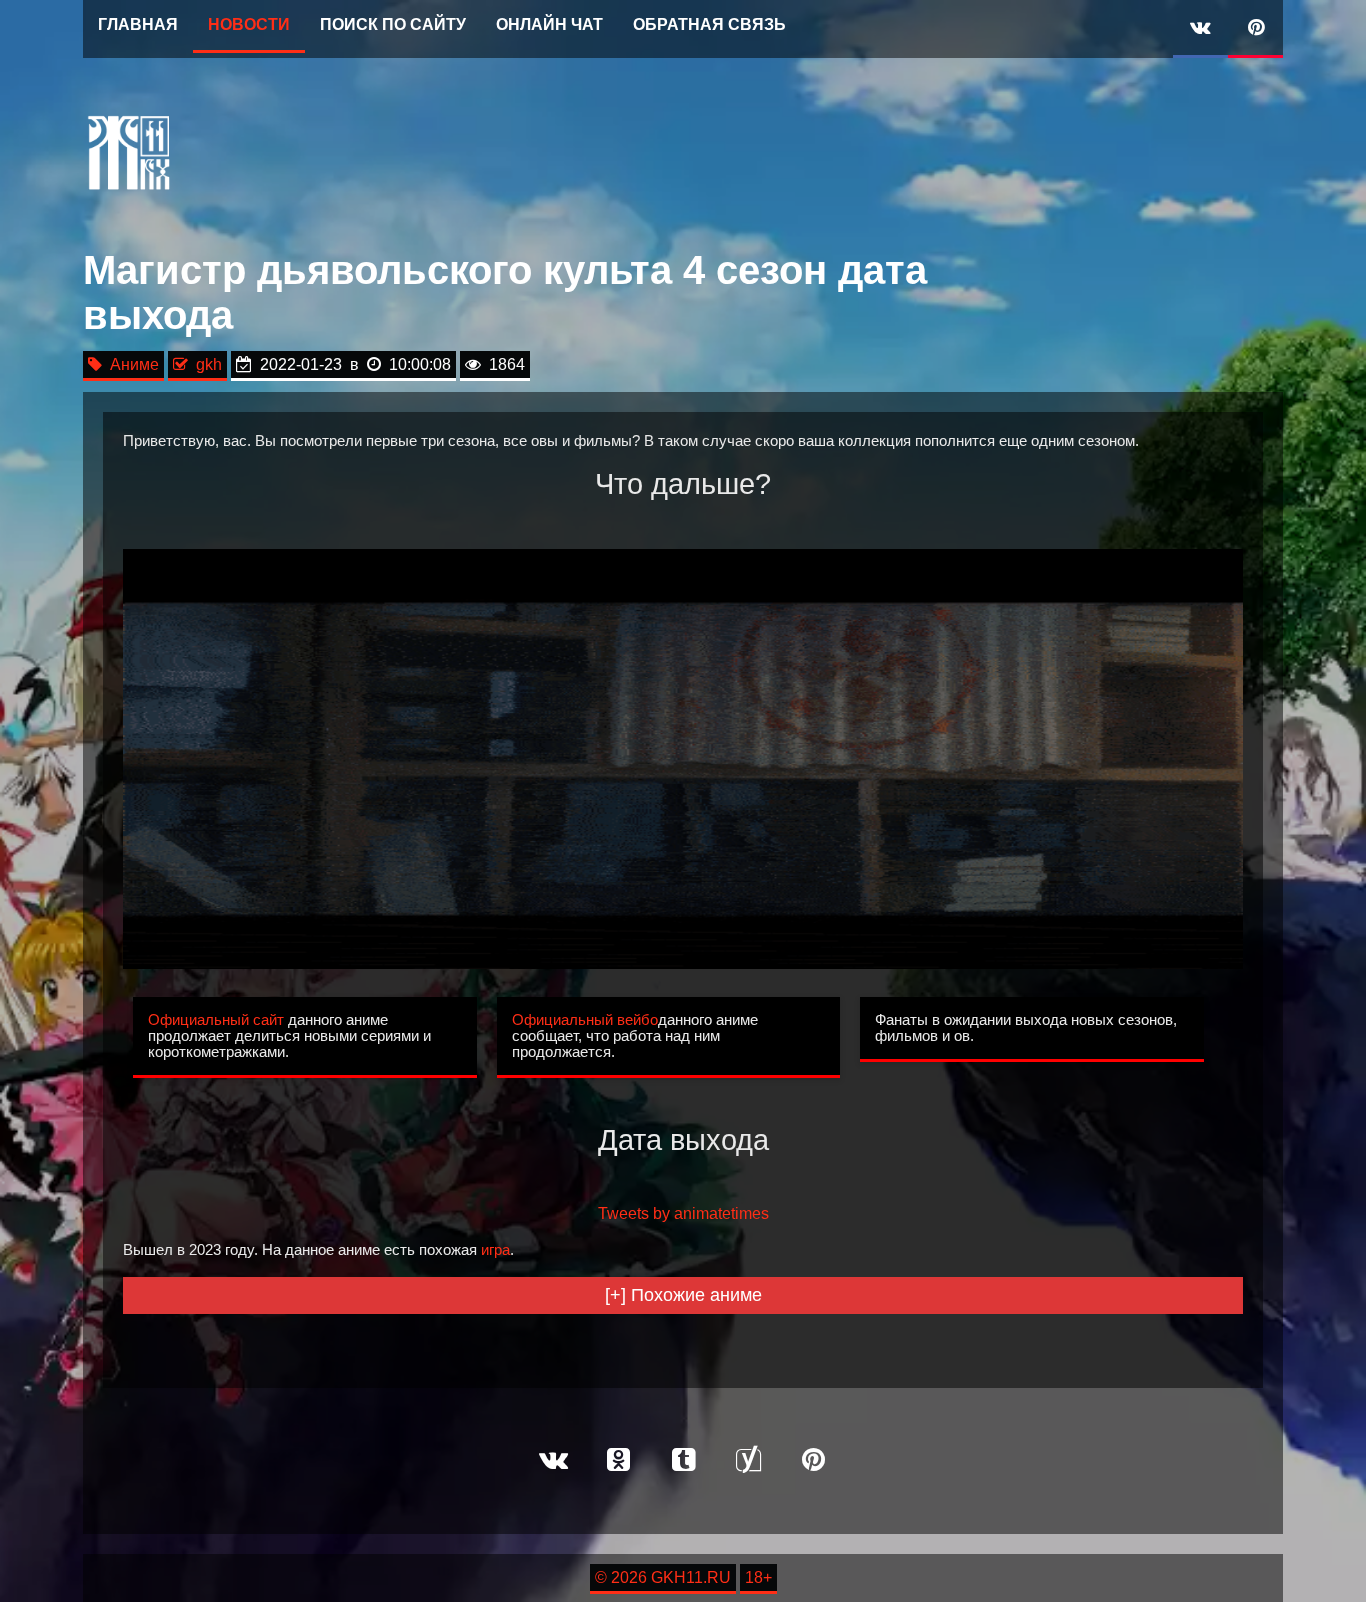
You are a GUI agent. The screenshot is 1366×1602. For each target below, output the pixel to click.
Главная (138, 24)
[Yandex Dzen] (748, 1461)
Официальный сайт (216, 1020)
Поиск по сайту (393, 24)
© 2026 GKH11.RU (663, 1577)
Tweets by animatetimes (683, 1213)
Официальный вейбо (585, 1020)
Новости (249, 24)
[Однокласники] (618, 1461)
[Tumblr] (683, 1461)
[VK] (1200, 29)
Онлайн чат (549, 24)
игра (495, 1250)
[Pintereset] (813, 1461)
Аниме (130, 364)
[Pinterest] (1255, 29)
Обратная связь (709, 24)
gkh (205, 364)
